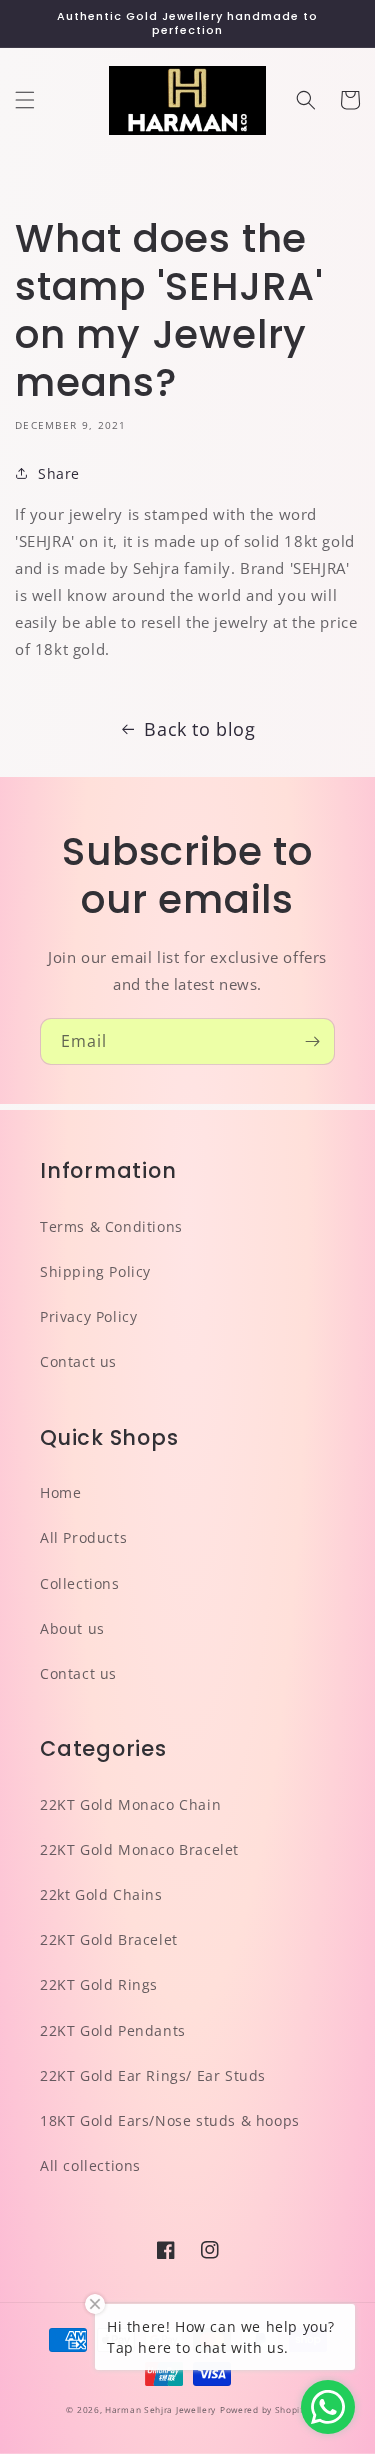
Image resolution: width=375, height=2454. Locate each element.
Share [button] (59, 473)
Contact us (78, 1361)
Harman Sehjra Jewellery (160, 2409)
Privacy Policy (88, 1316)
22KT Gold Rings (99, 1984)
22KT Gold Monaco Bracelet (139, 1849)
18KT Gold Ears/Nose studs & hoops (170, 2120)
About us (72, 1628)
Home (60, 1492)
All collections (90, 2165)
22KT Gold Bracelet (109, 1939)
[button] (25, 100)
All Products (83, 1537)
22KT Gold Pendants (113, 2030)
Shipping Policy (95, 1271)
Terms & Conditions (111, 1226)
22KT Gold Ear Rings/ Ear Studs (153, 2075)
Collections (80, 1583)
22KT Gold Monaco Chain (130, 1804)
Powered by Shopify (264, 2409)
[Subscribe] (312, 1041)
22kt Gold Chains (101, 1894)
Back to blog (199, 729)
